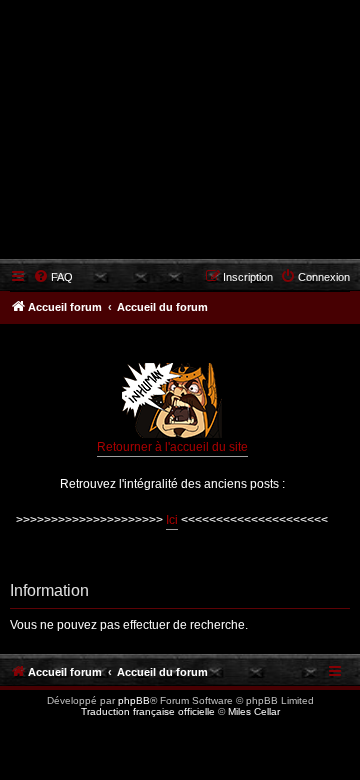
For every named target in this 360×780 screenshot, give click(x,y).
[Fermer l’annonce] (339, 350)
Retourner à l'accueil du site (172, 447)
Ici (172, 520)
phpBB (134, 700)
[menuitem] (53, 277)
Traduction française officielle (148, 711)
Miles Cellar (254, 711)
